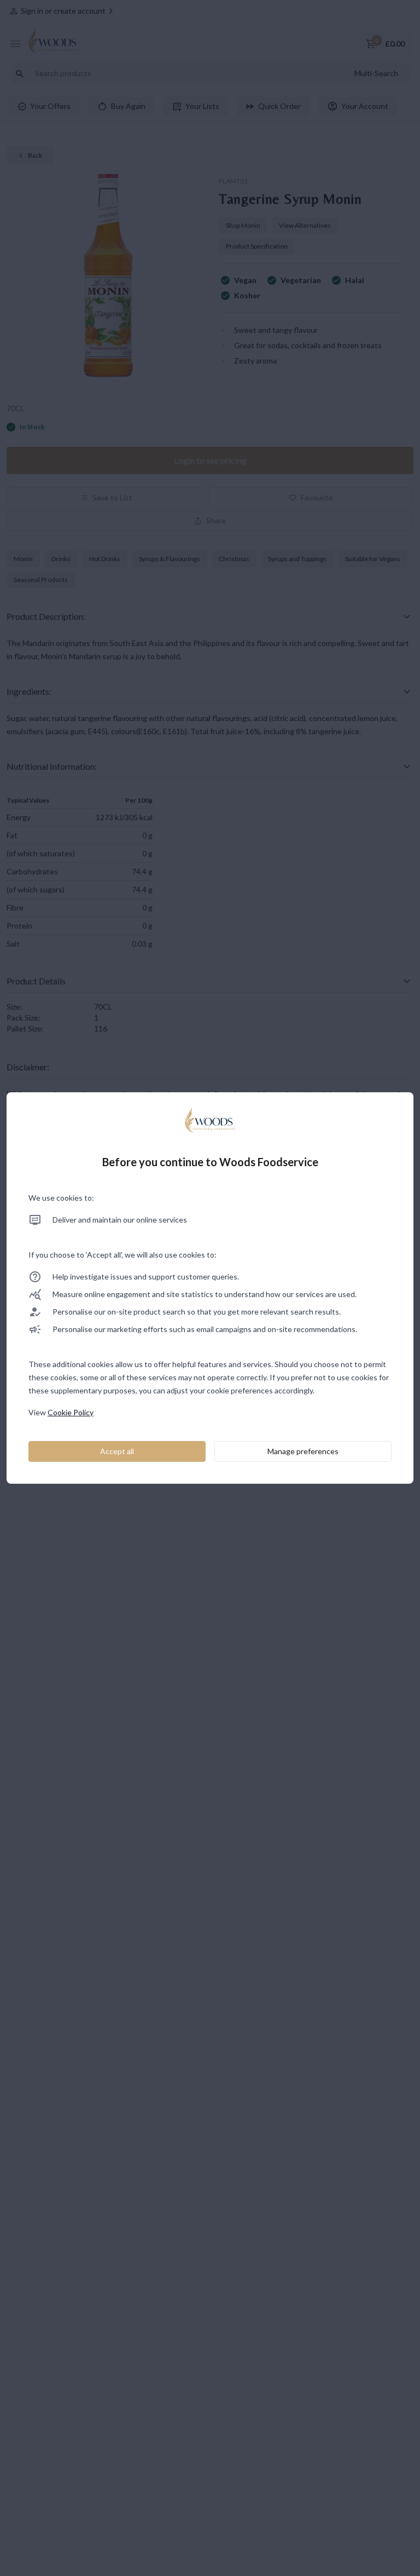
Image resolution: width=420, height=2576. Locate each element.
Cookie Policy (71, 1412)
